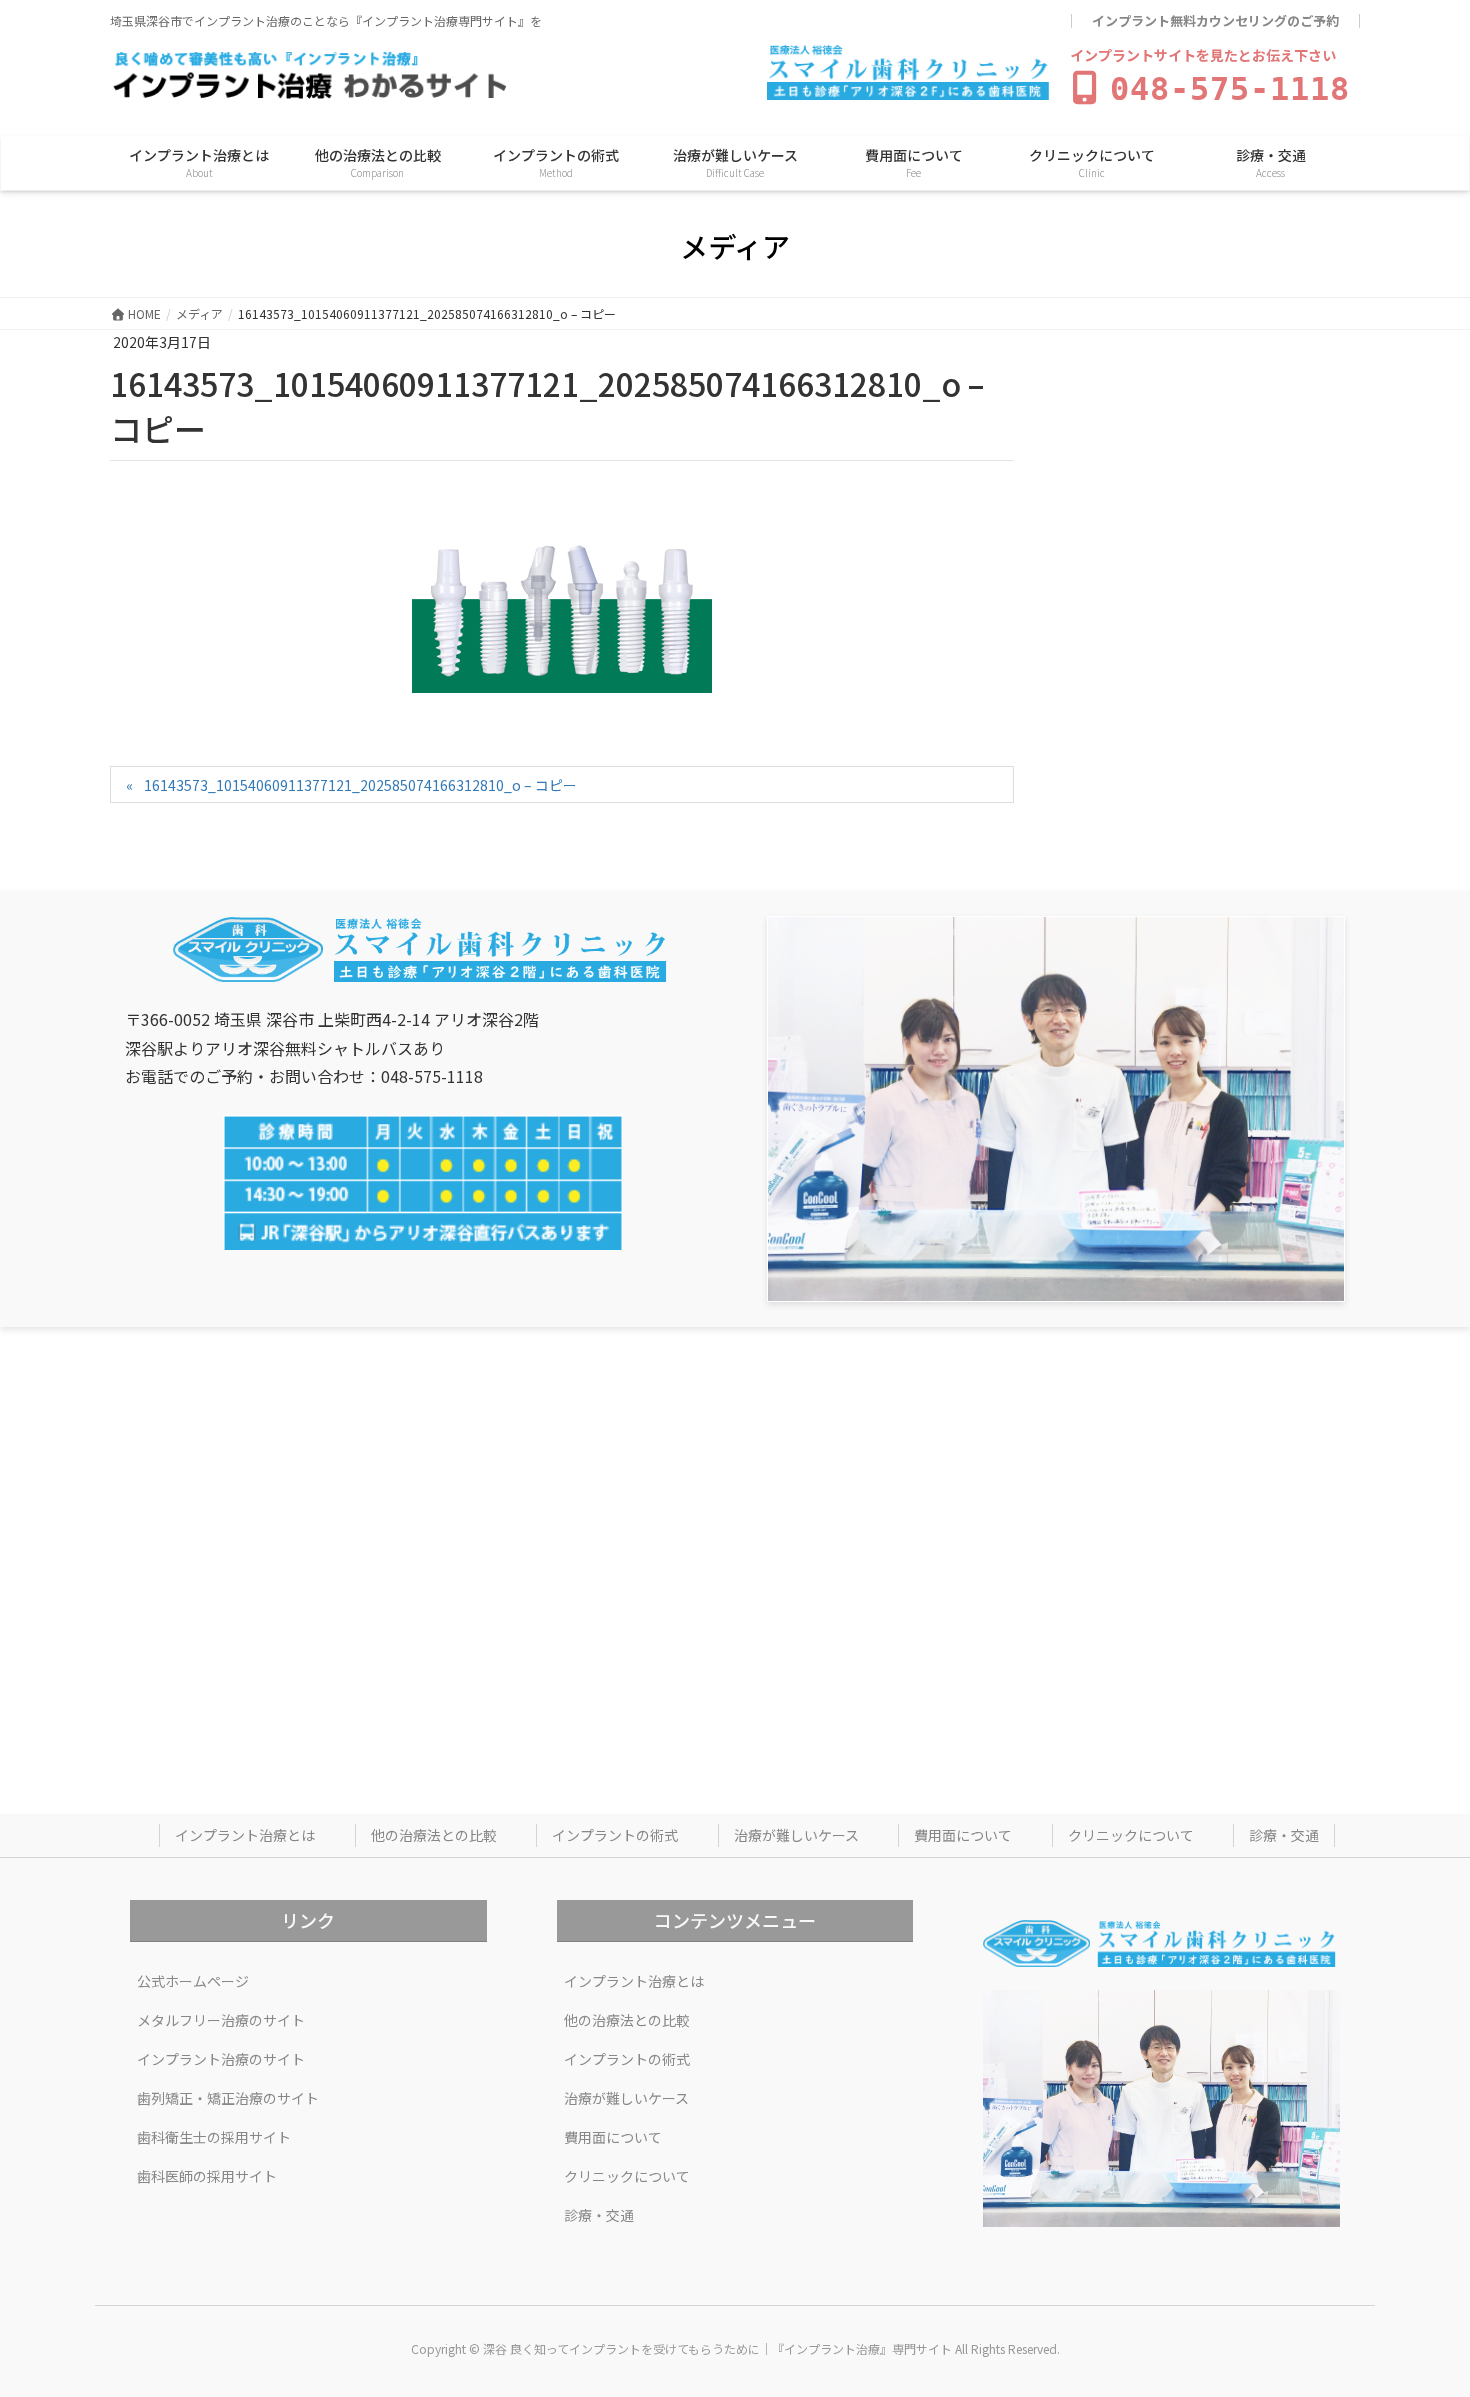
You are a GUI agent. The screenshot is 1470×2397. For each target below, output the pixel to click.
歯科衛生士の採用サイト (214, 2137)
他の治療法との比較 (434, 1835)
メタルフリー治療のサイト (221, 2020)
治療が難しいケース (796, 1835)
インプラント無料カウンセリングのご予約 (1215, 21)
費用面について (963, 1835)
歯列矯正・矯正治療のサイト (228, 2098)
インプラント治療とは (245, 1835)
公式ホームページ (193, 1981)
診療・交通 (1284, 1835)
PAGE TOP (1420, 2306)
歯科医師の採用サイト (207, 2176)
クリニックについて (1131, 1835)
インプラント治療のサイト (221, 2059)
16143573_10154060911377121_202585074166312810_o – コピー (360, 785)
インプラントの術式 (615, 1835)
